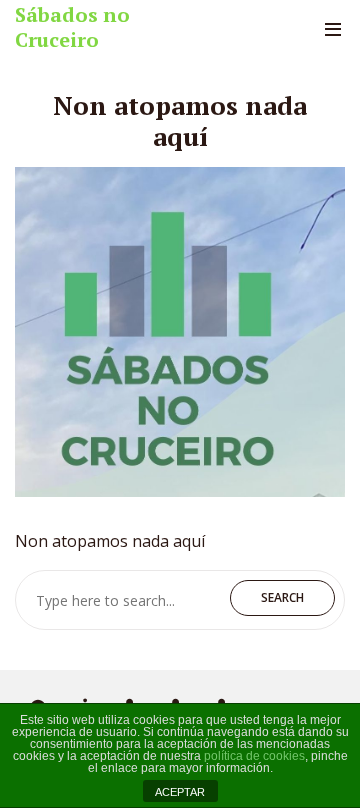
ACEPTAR (180, 792)
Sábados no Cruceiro (72, 27)
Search (282, 597)
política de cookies (254, 756)
